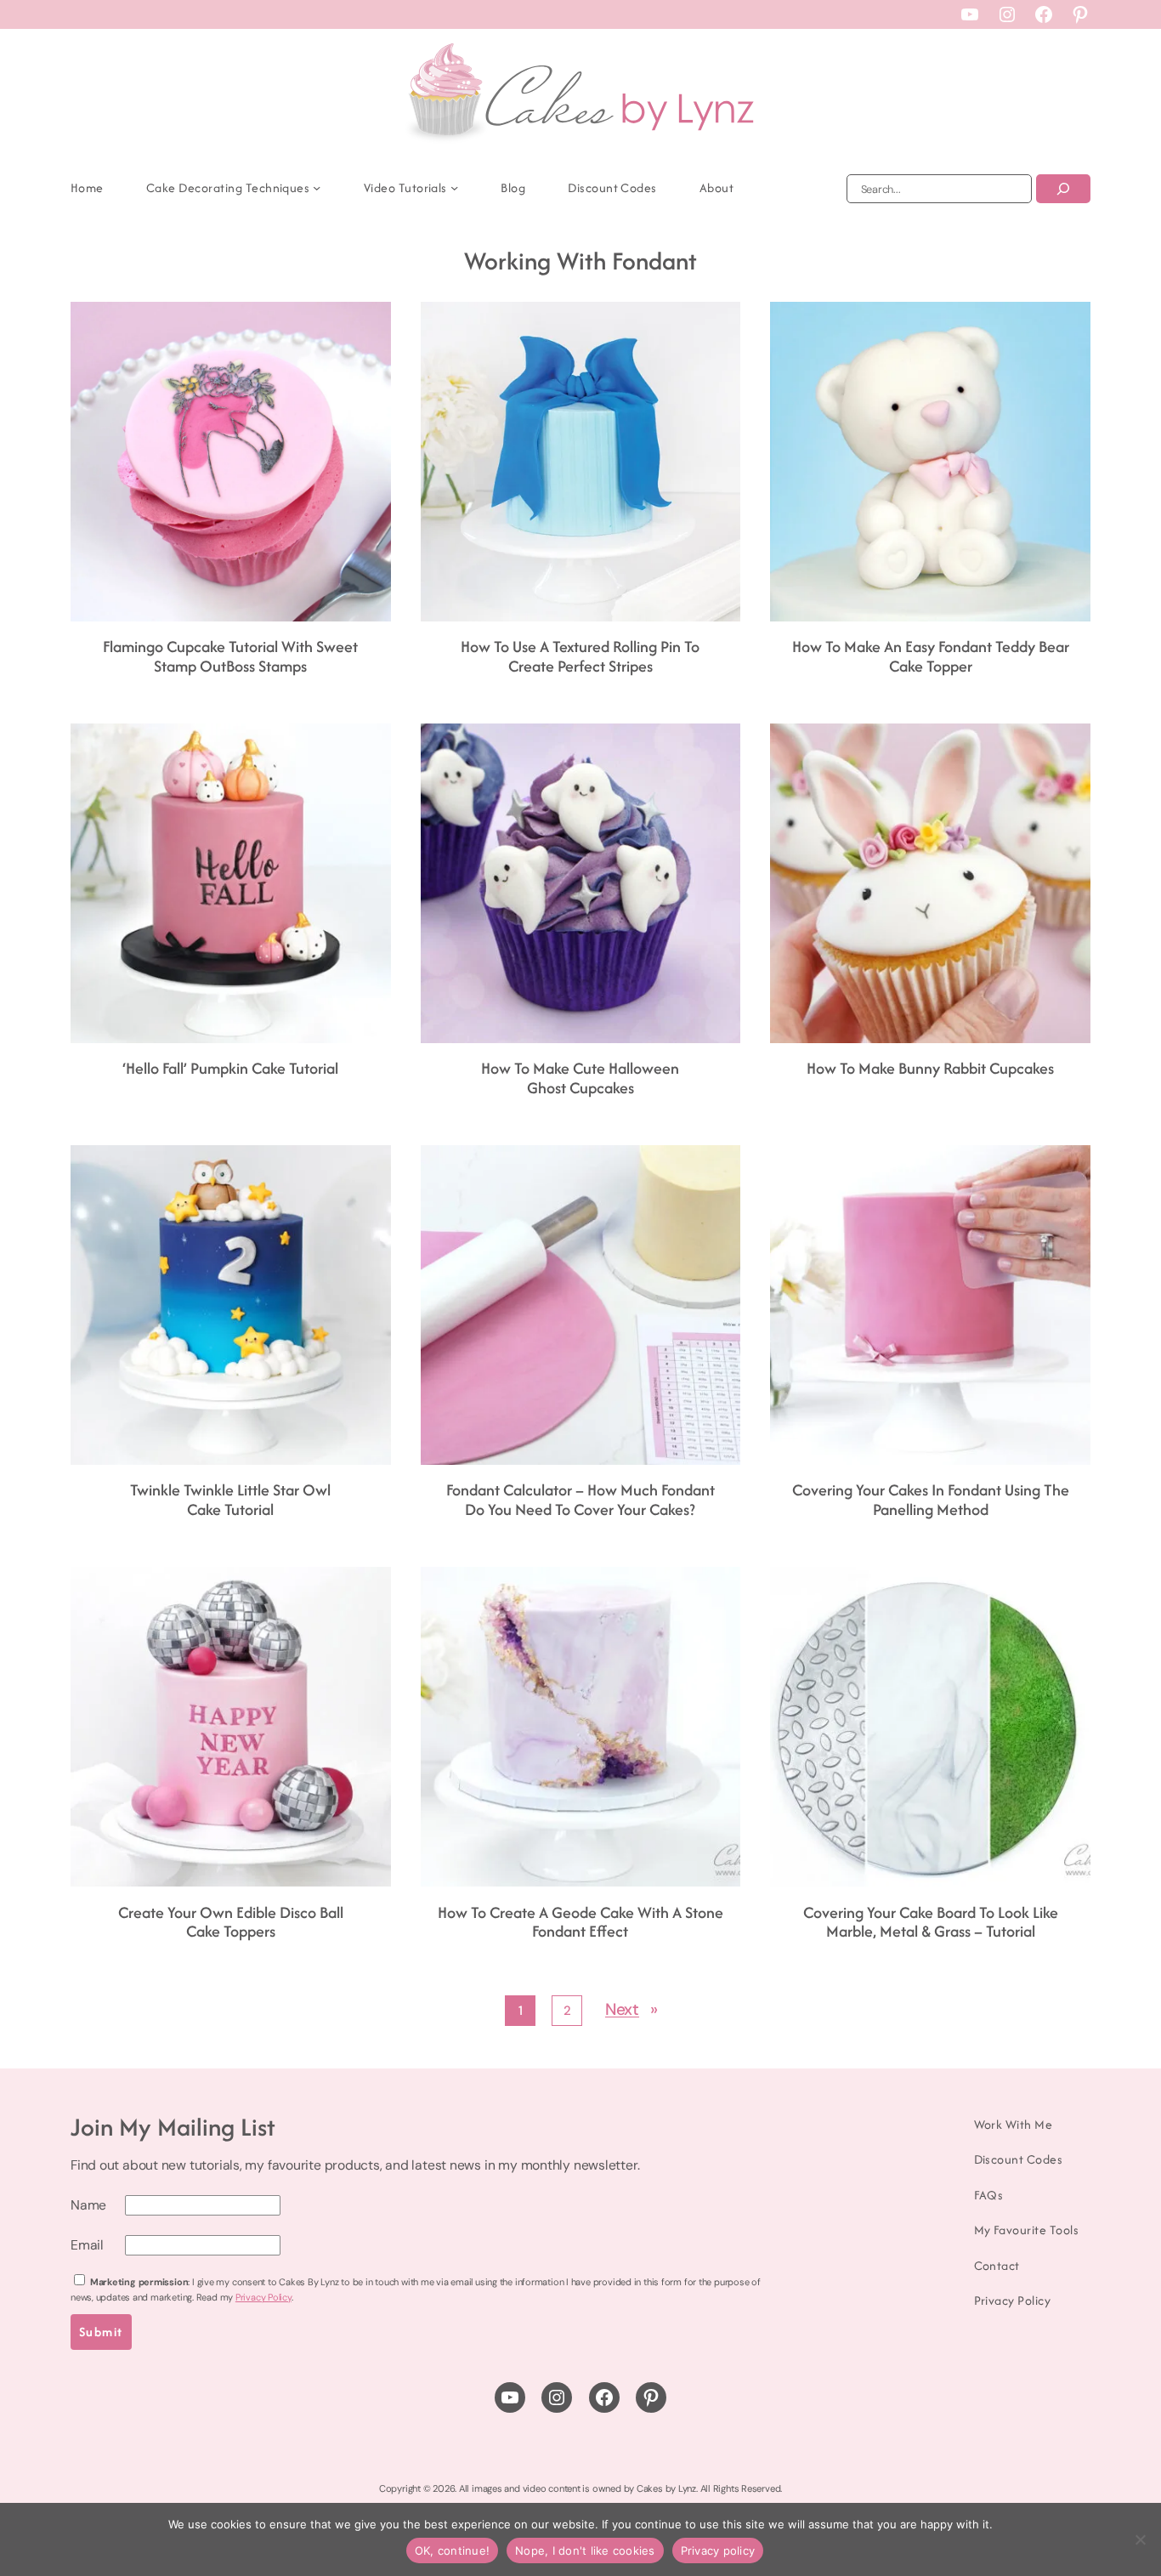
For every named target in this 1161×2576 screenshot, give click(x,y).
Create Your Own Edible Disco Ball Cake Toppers (231, 1923)
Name (88, 2205)
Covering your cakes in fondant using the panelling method (931, 1500)
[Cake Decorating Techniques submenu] (317, 187)
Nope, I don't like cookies (585, 2550)
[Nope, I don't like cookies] (1140, 2539)
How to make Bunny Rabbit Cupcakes (930, 1069)
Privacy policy (718, 2550)
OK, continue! (452, 2550)
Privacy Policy (263, 2297)
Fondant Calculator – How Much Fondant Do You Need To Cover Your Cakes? (580, 1500)
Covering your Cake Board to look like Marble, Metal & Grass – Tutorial (931, 1923)
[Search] (1063, 189)
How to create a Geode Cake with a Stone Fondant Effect (580, 1923)
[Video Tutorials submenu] (454, 187)
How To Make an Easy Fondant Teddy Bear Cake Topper (931, 657)
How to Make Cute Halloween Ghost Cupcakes (580, 1078)
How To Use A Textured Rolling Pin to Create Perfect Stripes (580, 657)
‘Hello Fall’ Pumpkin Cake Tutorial (230, 1069)
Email (87, 2245)
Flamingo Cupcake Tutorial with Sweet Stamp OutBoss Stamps (230, 657)
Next (631, 2009)
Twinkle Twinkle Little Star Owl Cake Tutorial (230, 1500)
